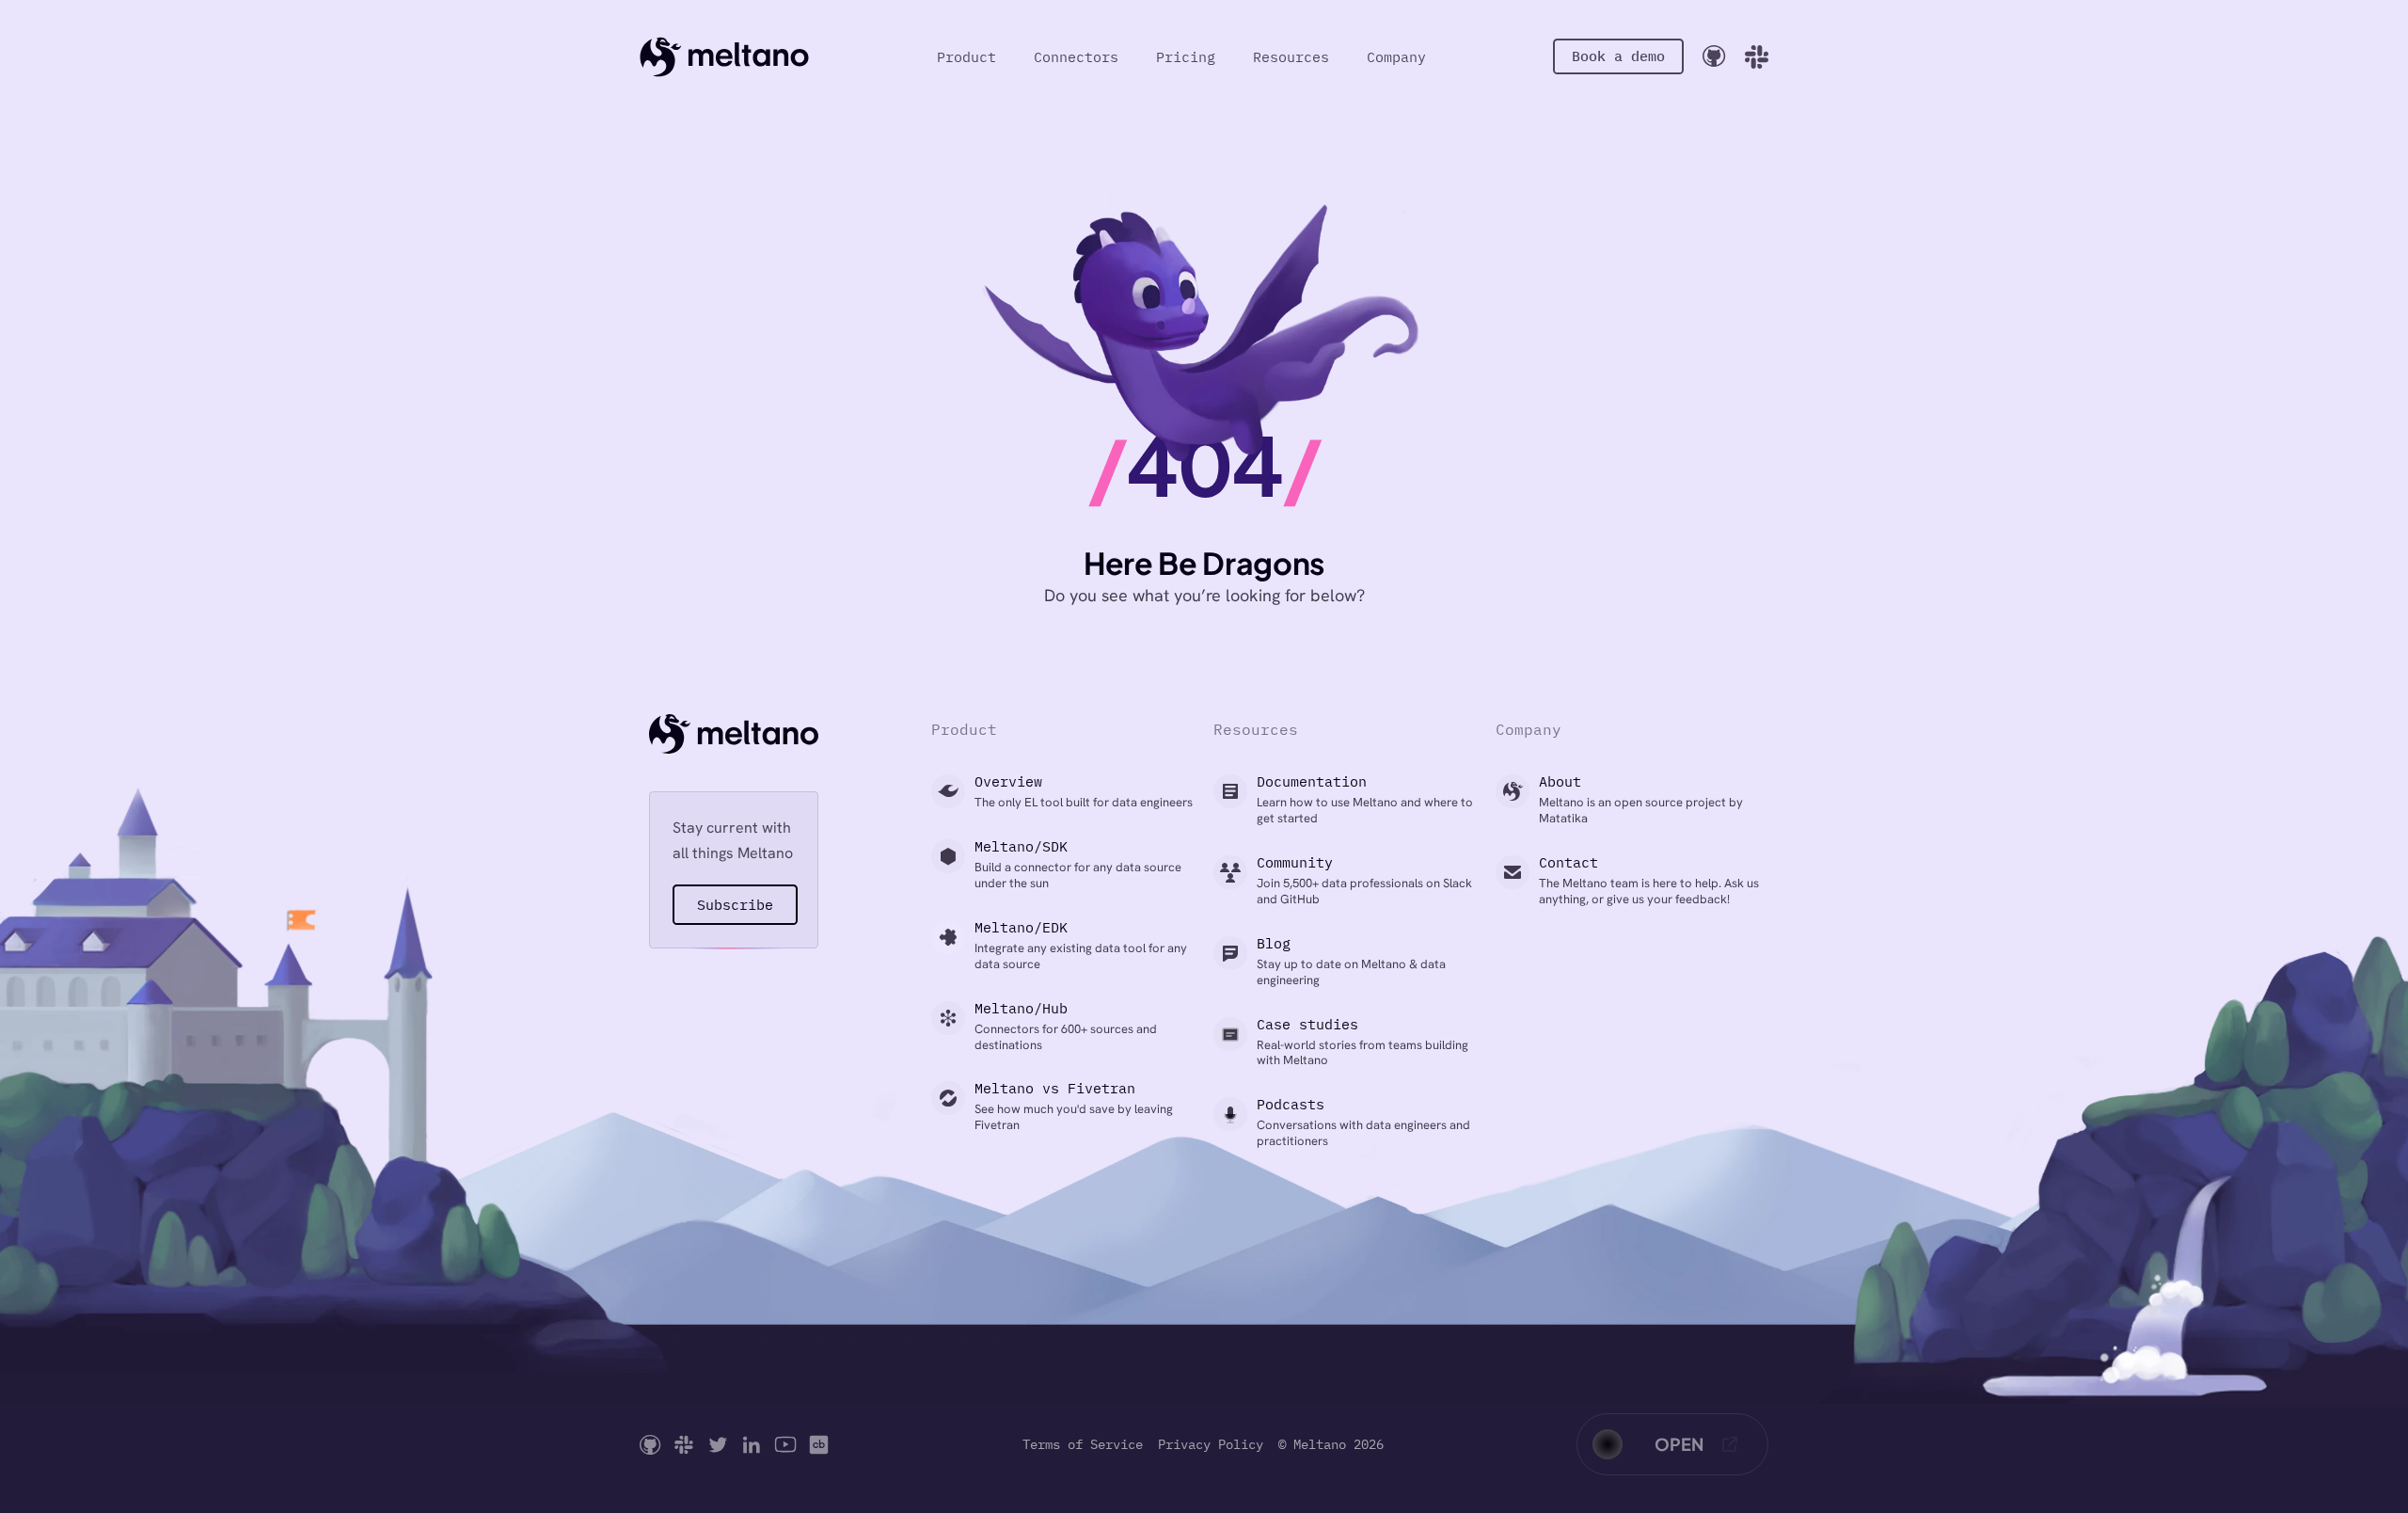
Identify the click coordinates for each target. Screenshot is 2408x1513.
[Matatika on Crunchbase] (819, 1445)
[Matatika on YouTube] (785, 1445)
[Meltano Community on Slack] (684, 1445)
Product (966, 57)
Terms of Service (1083, 1445)
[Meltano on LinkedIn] (752, 1445)
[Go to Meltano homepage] (724, 56)
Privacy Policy (1211, 1445)
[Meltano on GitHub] (650, 1445)
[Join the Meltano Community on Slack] (1757, 57)
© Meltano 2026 (1331, 1445)
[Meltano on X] (718, 1445)
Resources (1291, 57)
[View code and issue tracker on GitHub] (1714, 56)
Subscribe (735, 905)
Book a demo (1618, 56)
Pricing (1186, 57)
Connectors (1076, 57)
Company (1396, 57)
